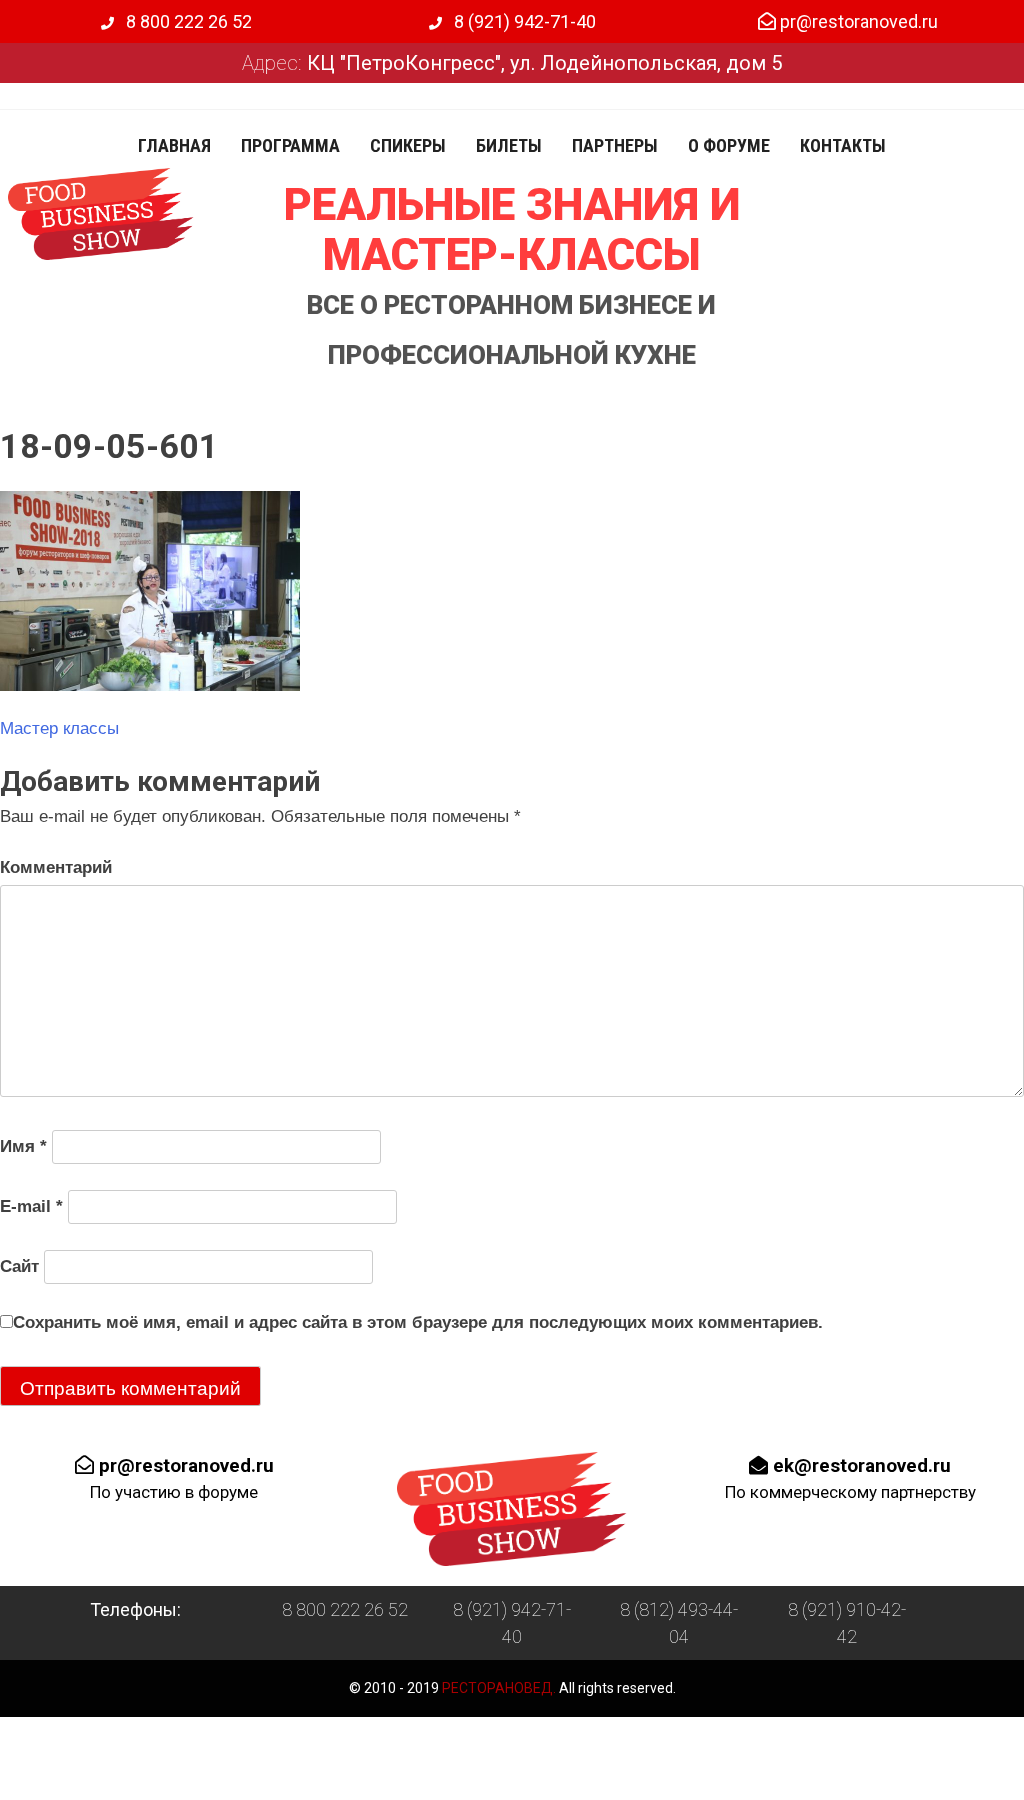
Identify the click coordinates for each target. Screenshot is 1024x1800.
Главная (174, 145)
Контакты (843, 145)
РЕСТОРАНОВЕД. (497, 1688)
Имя (23, 1146)
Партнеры (615, 145)
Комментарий (56, 867)
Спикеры (408, 145)
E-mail (31, 1206)
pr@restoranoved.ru (857, 21)
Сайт (19, 1266)
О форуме (729, 145)
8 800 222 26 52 (187, 21)
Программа (290, 145)
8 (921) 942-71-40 (523, 21)
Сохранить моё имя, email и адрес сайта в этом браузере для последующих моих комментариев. (418, 1322)
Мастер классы (59, 728)
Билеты (509, 145)
